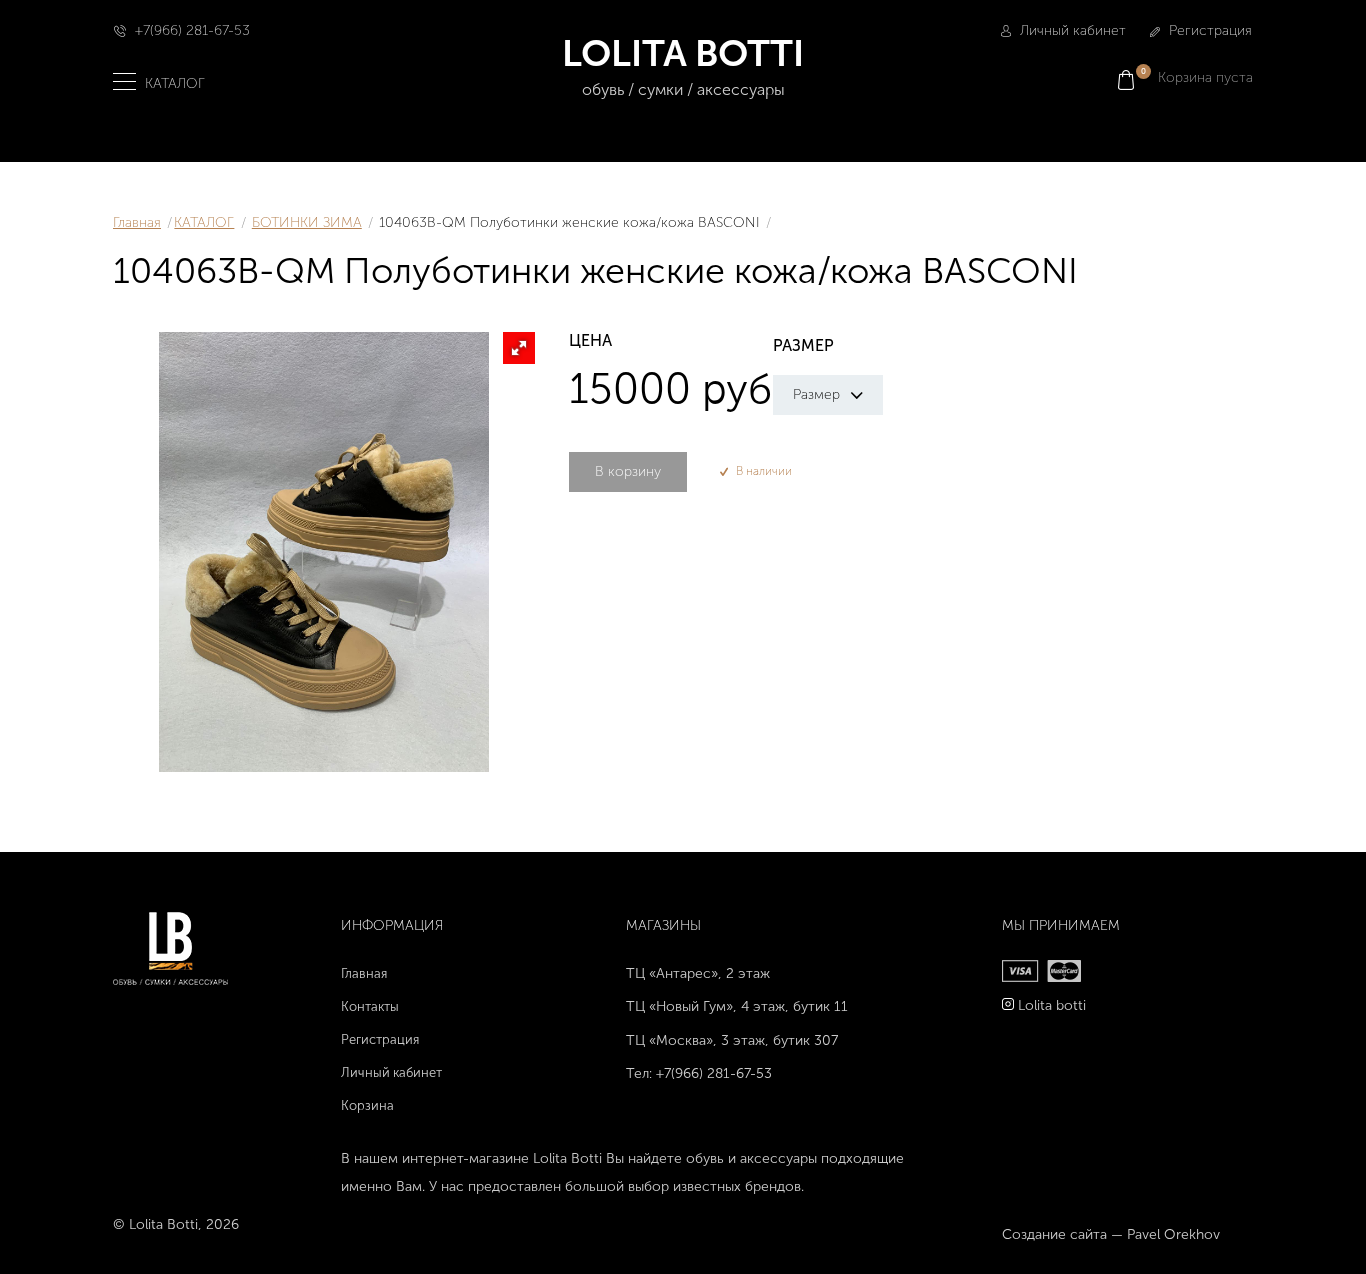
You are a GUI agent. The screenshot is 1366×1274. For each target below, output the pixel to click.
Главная (137, 222)
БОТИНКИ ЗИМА (307, 222)
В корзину (628, 471)
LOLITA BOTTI (683, 65)
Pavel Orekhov (1173, 1234)
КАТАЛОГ (204, 222)
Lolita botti (1052, 1005)
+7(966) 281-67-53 (192, 30)
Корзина (367, 1105)
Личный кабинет (1071, 30)
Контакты (370, 1006)
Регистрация (1208, 30)
